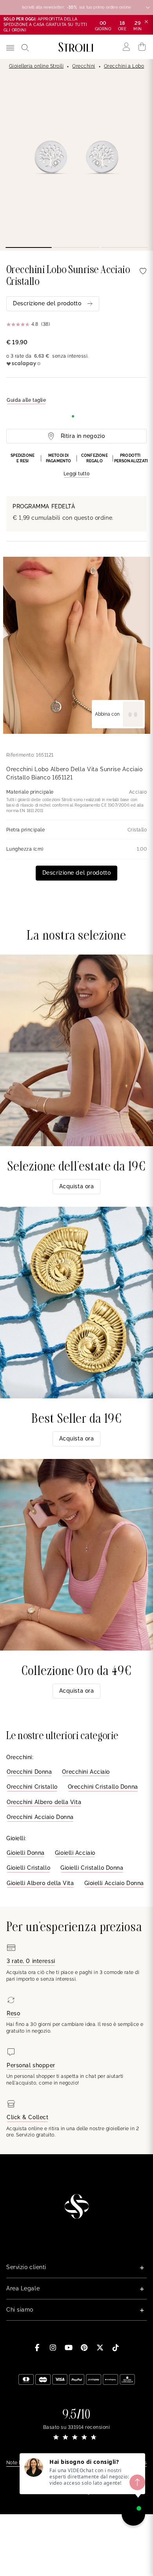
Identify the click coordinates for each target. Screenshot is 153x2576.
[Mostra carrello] (142, 47)
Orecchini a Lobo (124, 66)
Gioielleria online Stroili (36, 66)
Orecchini (84, 66)
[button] (76, 465)
